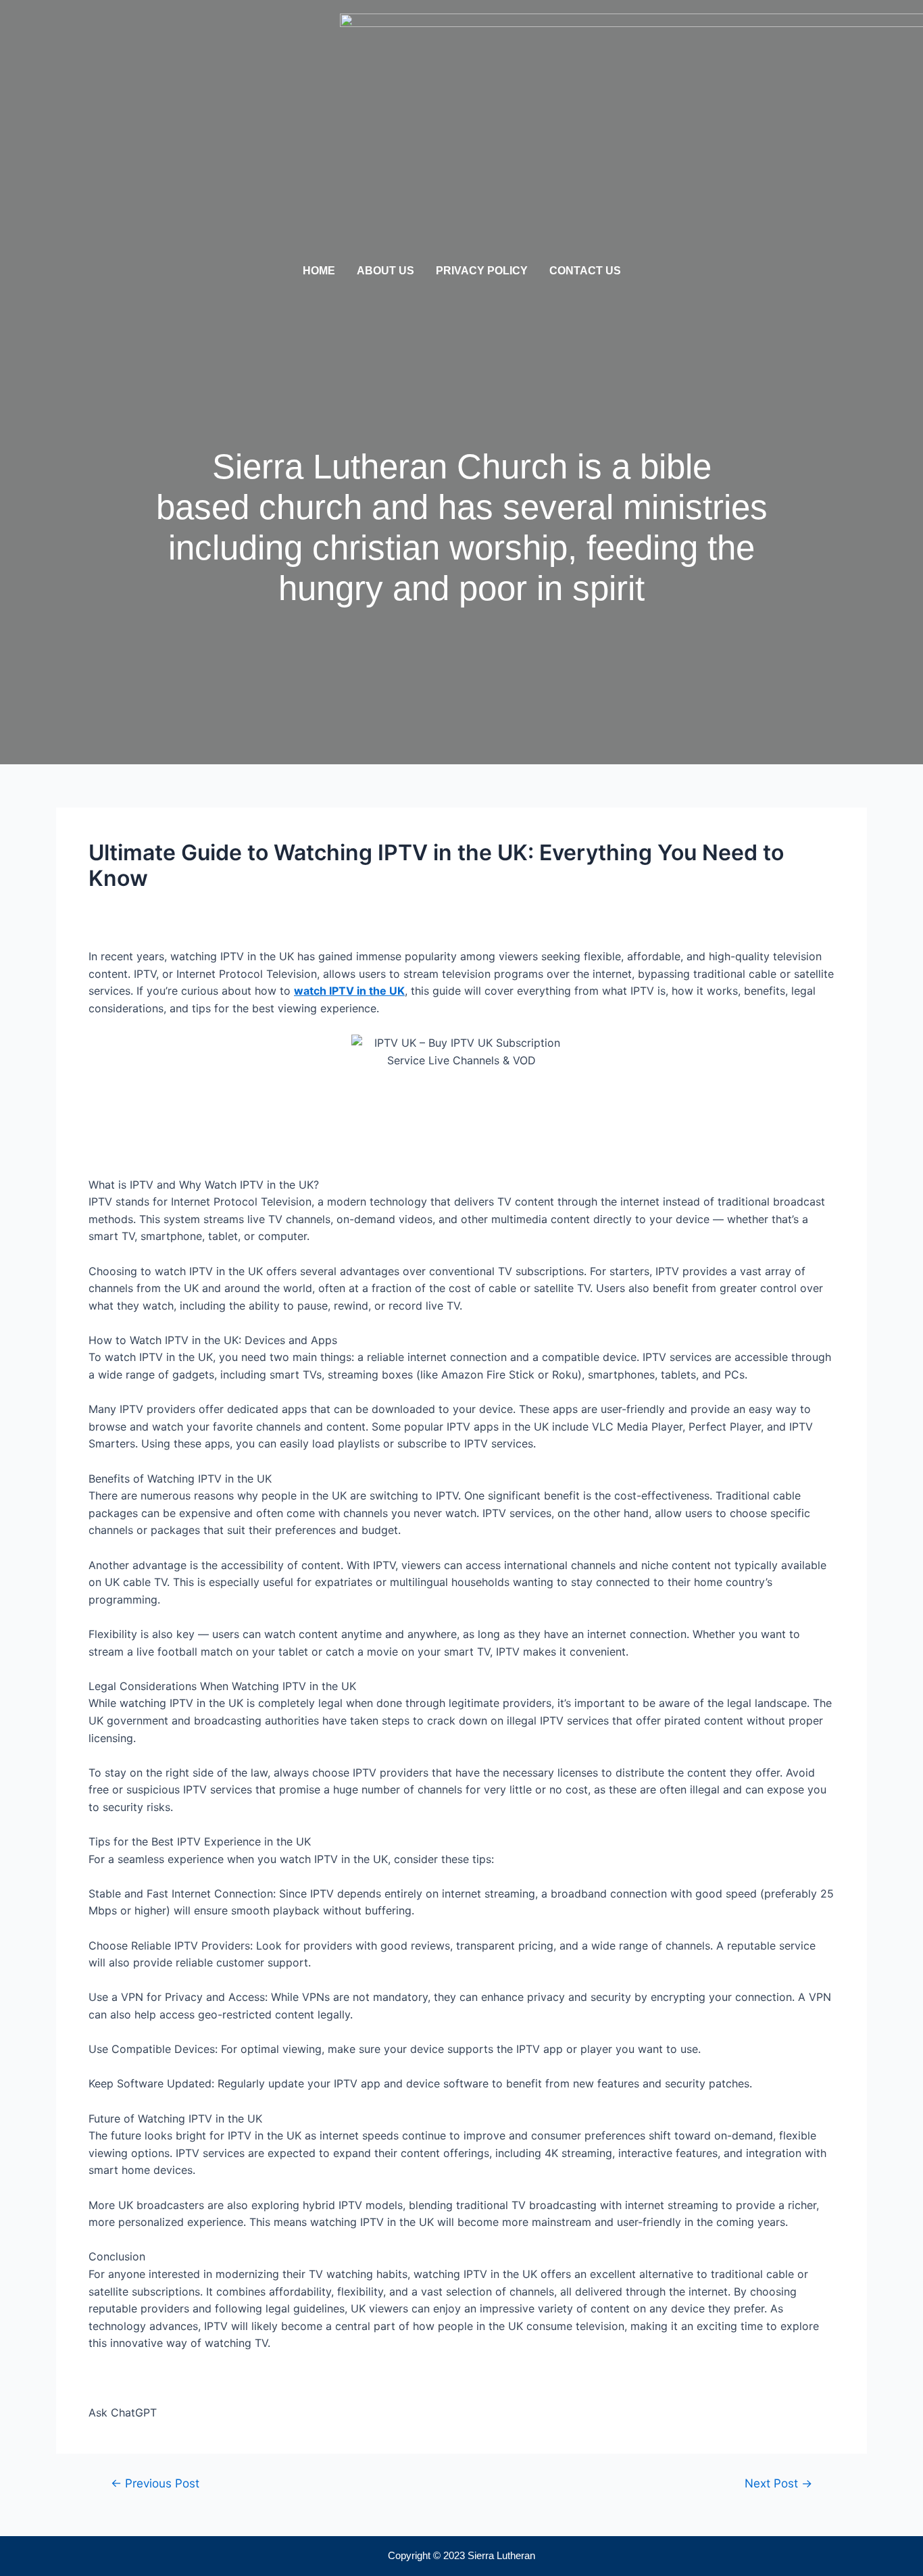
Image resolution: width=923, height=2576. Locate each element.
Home (319, 271)
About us (385, 271)
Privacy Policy (482, 271)
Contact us (585, 271)
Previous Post (155, 2483)
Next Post (778, 2483)
